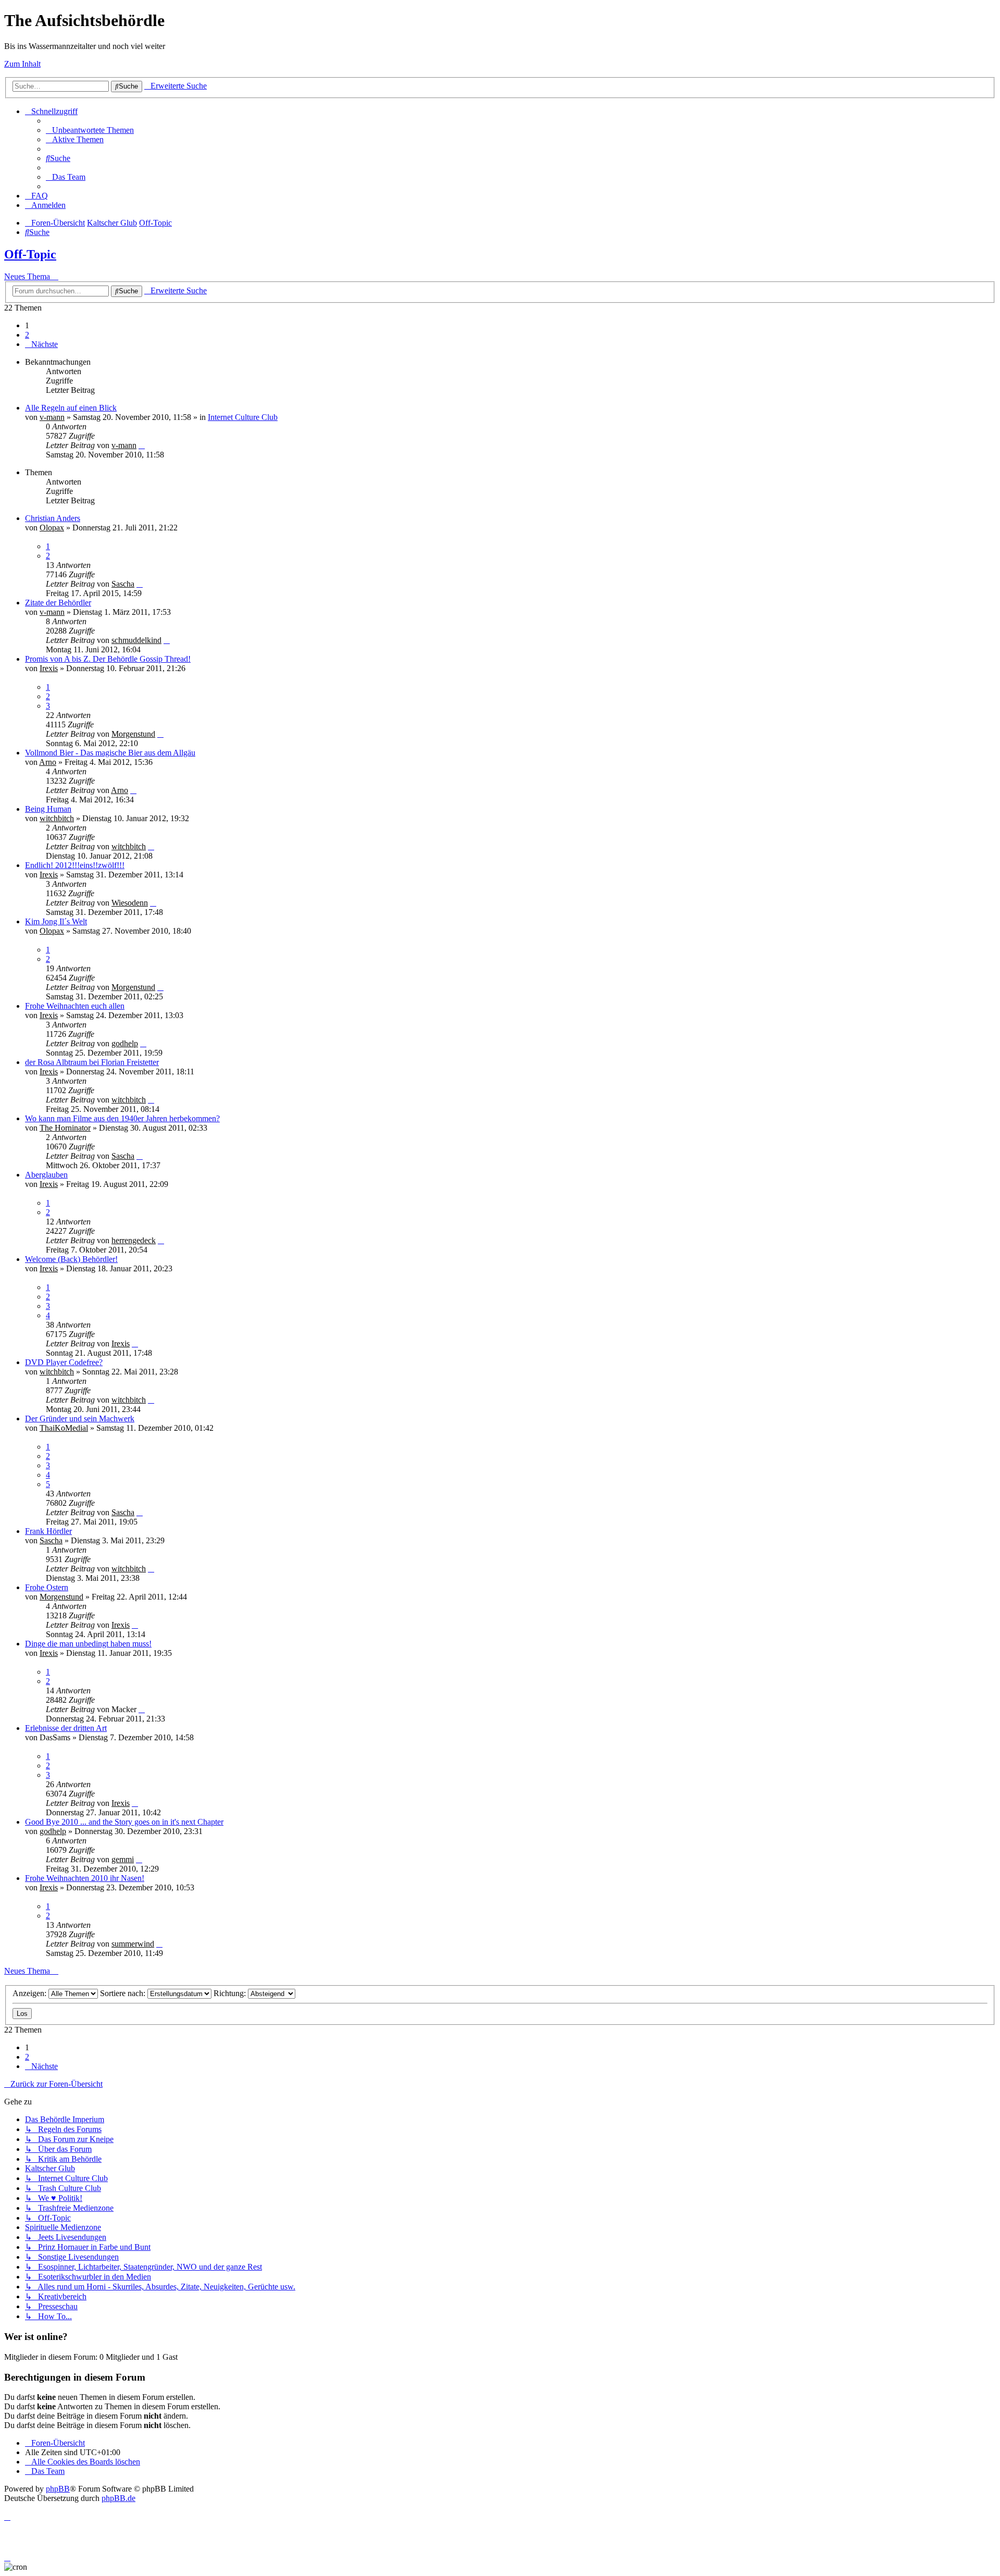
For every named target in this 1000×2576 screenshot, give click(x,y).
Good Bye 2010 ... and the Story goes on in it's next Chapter (124, 1822)
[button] (41, 344)
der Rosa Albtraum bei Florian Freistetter (92, 1062)
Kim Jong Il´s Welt (56, 921)
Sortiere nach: (124, 1993)
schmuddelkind (136, 640)
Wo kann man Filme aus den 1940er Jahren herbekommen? (122, 1118)
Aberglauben (46, 1175)
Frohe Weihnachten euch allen (75, 1006)
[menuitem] (90, 130)
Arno (48, 762)
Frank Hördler (48, 1531)
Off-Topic (30, 254)
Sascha (123, 584)
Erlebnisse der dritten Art (66, 1728)
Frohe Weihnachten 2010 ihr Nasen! (85, 1878)
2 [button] (27, 335)
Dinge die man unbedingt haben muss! (88, 1644)
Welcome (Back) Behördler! (71, 1259)
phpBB (58, 2489)
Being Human (48, 809)
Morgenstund (133, 734)
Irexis (49, 668)
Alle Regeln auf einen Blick (71, 408)
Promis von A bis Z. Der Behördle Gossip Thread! (108, 659)
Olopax (52, 528)
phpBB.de (118, 2498)
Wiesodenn (130, 903)
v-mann (52, 417)
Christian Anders (53, 518)
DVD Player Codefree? (64, 1362)
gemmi (123, 1859)
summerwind (133, 1944)
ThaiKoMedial (64, 1428)
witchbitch (57, 818)
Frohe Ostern (47, 1587)
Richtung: (231, 1993)
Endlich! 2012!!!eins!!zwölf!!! (75, 865)
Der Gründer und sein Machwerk (80, 1419)
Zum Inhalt (22, 64)
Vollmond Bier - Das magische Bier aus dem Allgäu (110, 753)
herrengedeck (134, 1240)
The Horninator (65, 1128)
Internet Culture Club (243, 417)
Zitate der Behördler (58, 603)
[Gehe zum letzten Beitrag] (142, 445)
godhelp (125, 1043)
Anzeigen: (30, 1993)
